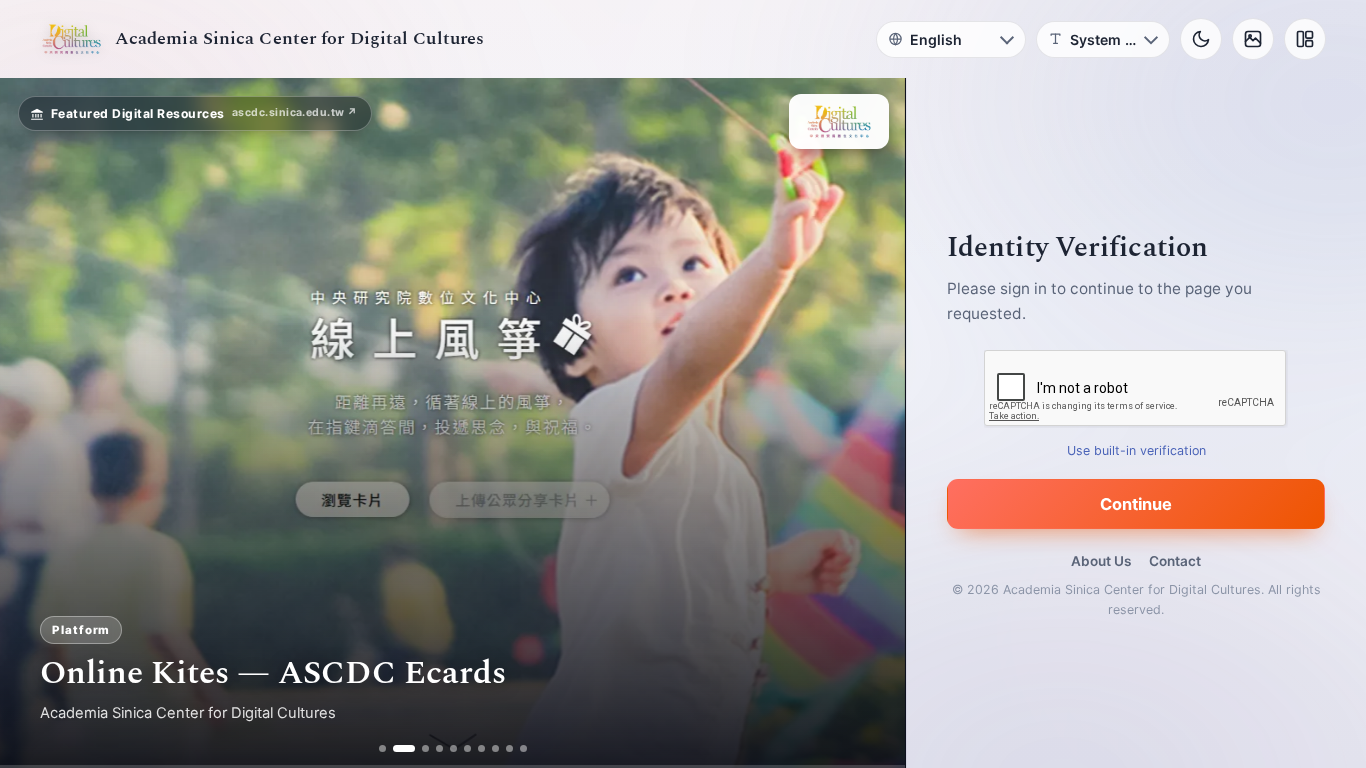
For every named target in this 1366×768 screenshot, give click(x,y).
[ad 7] (481, 748)
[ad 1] (382, 748)
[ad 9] (509, 748)
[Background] (1253, 39)
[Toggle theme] (1201, 39)
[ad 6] (467, 748)
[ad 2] (396, 748)
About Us (1101, 561)
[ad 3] (418, 748)
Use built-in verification (1136, 450)
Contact (1175, 561)
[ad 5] (453, 748)
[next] (869, 423)
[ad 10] (523, 748)
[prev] (36, 423)
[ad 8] (495, 748)
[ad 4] (439, 748)
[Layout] (1305, 39)
